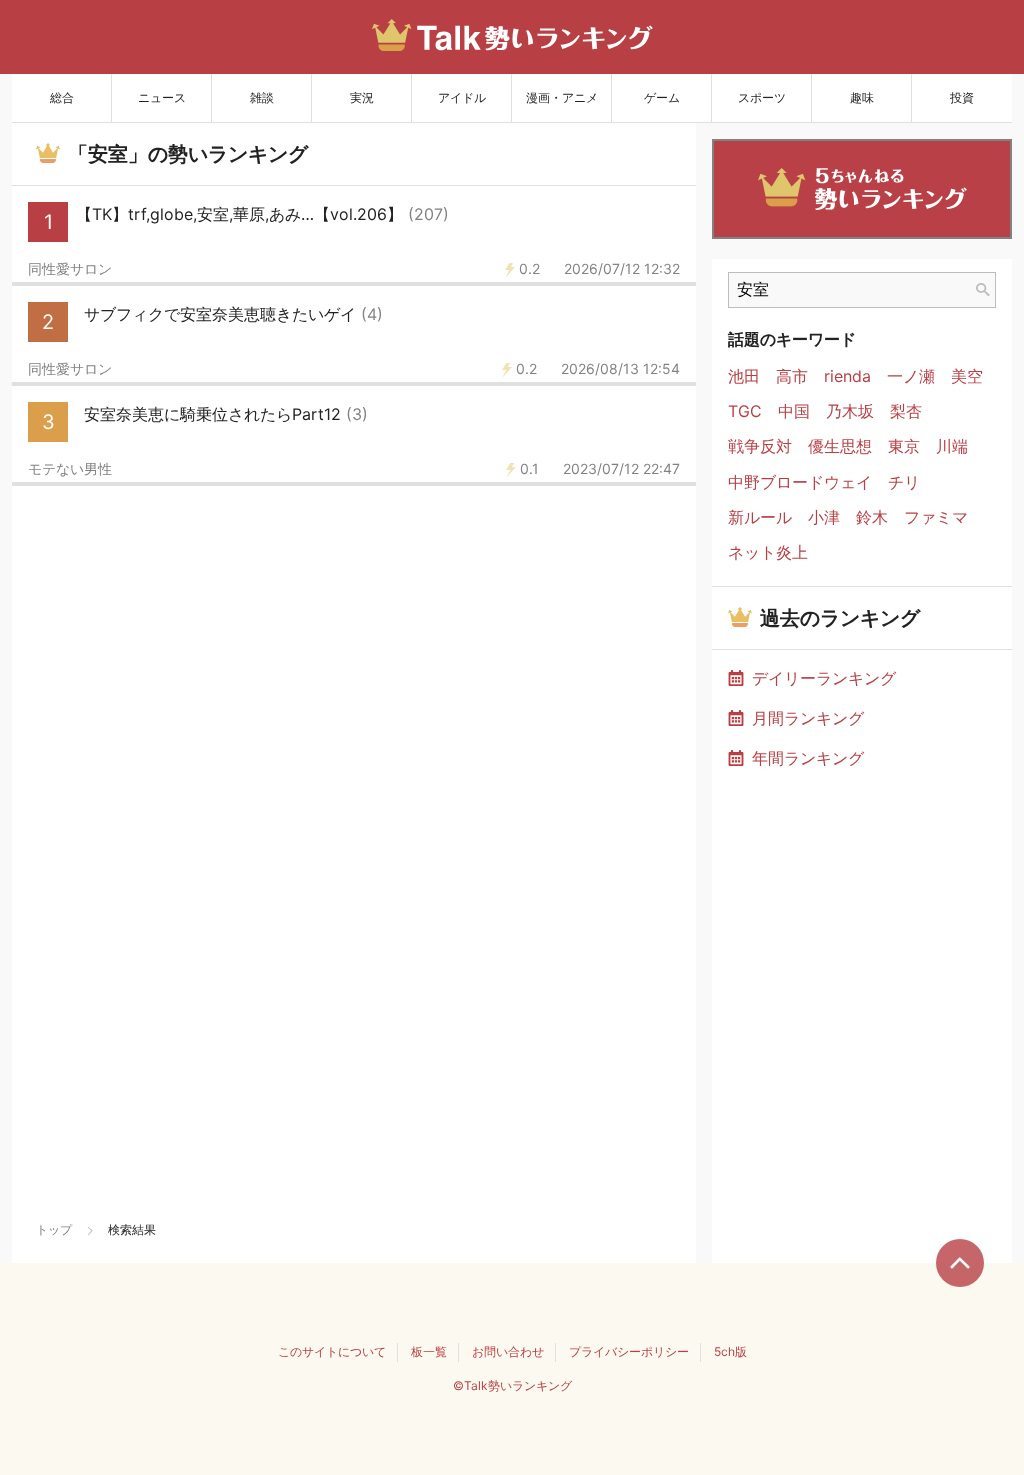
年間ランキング (808, 758)
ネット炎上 (768, 552)
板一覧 (429, 1351)
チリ (904, 482)
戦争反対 (760, 446)
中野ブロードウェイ (800, 482)
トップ (54, 1229)
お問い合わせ (508, 1351)
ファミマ (936, 517)
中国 (794, 411)
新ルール (760, 517)
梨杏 (906, 411)
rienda (847, 376)
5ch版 (730, 1351)
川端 (952, 446)
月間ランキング (808, 718)
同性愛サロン (70, 269)
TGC (745, 411)
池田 (744, 376)
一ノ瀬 (911, 376)
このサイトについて (332, 1351)
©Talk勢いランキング (512, 1385)
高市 (792, 376)
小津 (824, 517)
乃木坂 (850, 411)
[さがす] (983, 290)
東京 (904, 446)
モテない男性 (70, 469)
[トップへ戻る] (960, 1263)
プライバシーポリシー (629, 1351)
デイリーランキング (824, 678)
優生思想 (840, 446)
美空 (967, 376)
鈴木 (872, 517)
